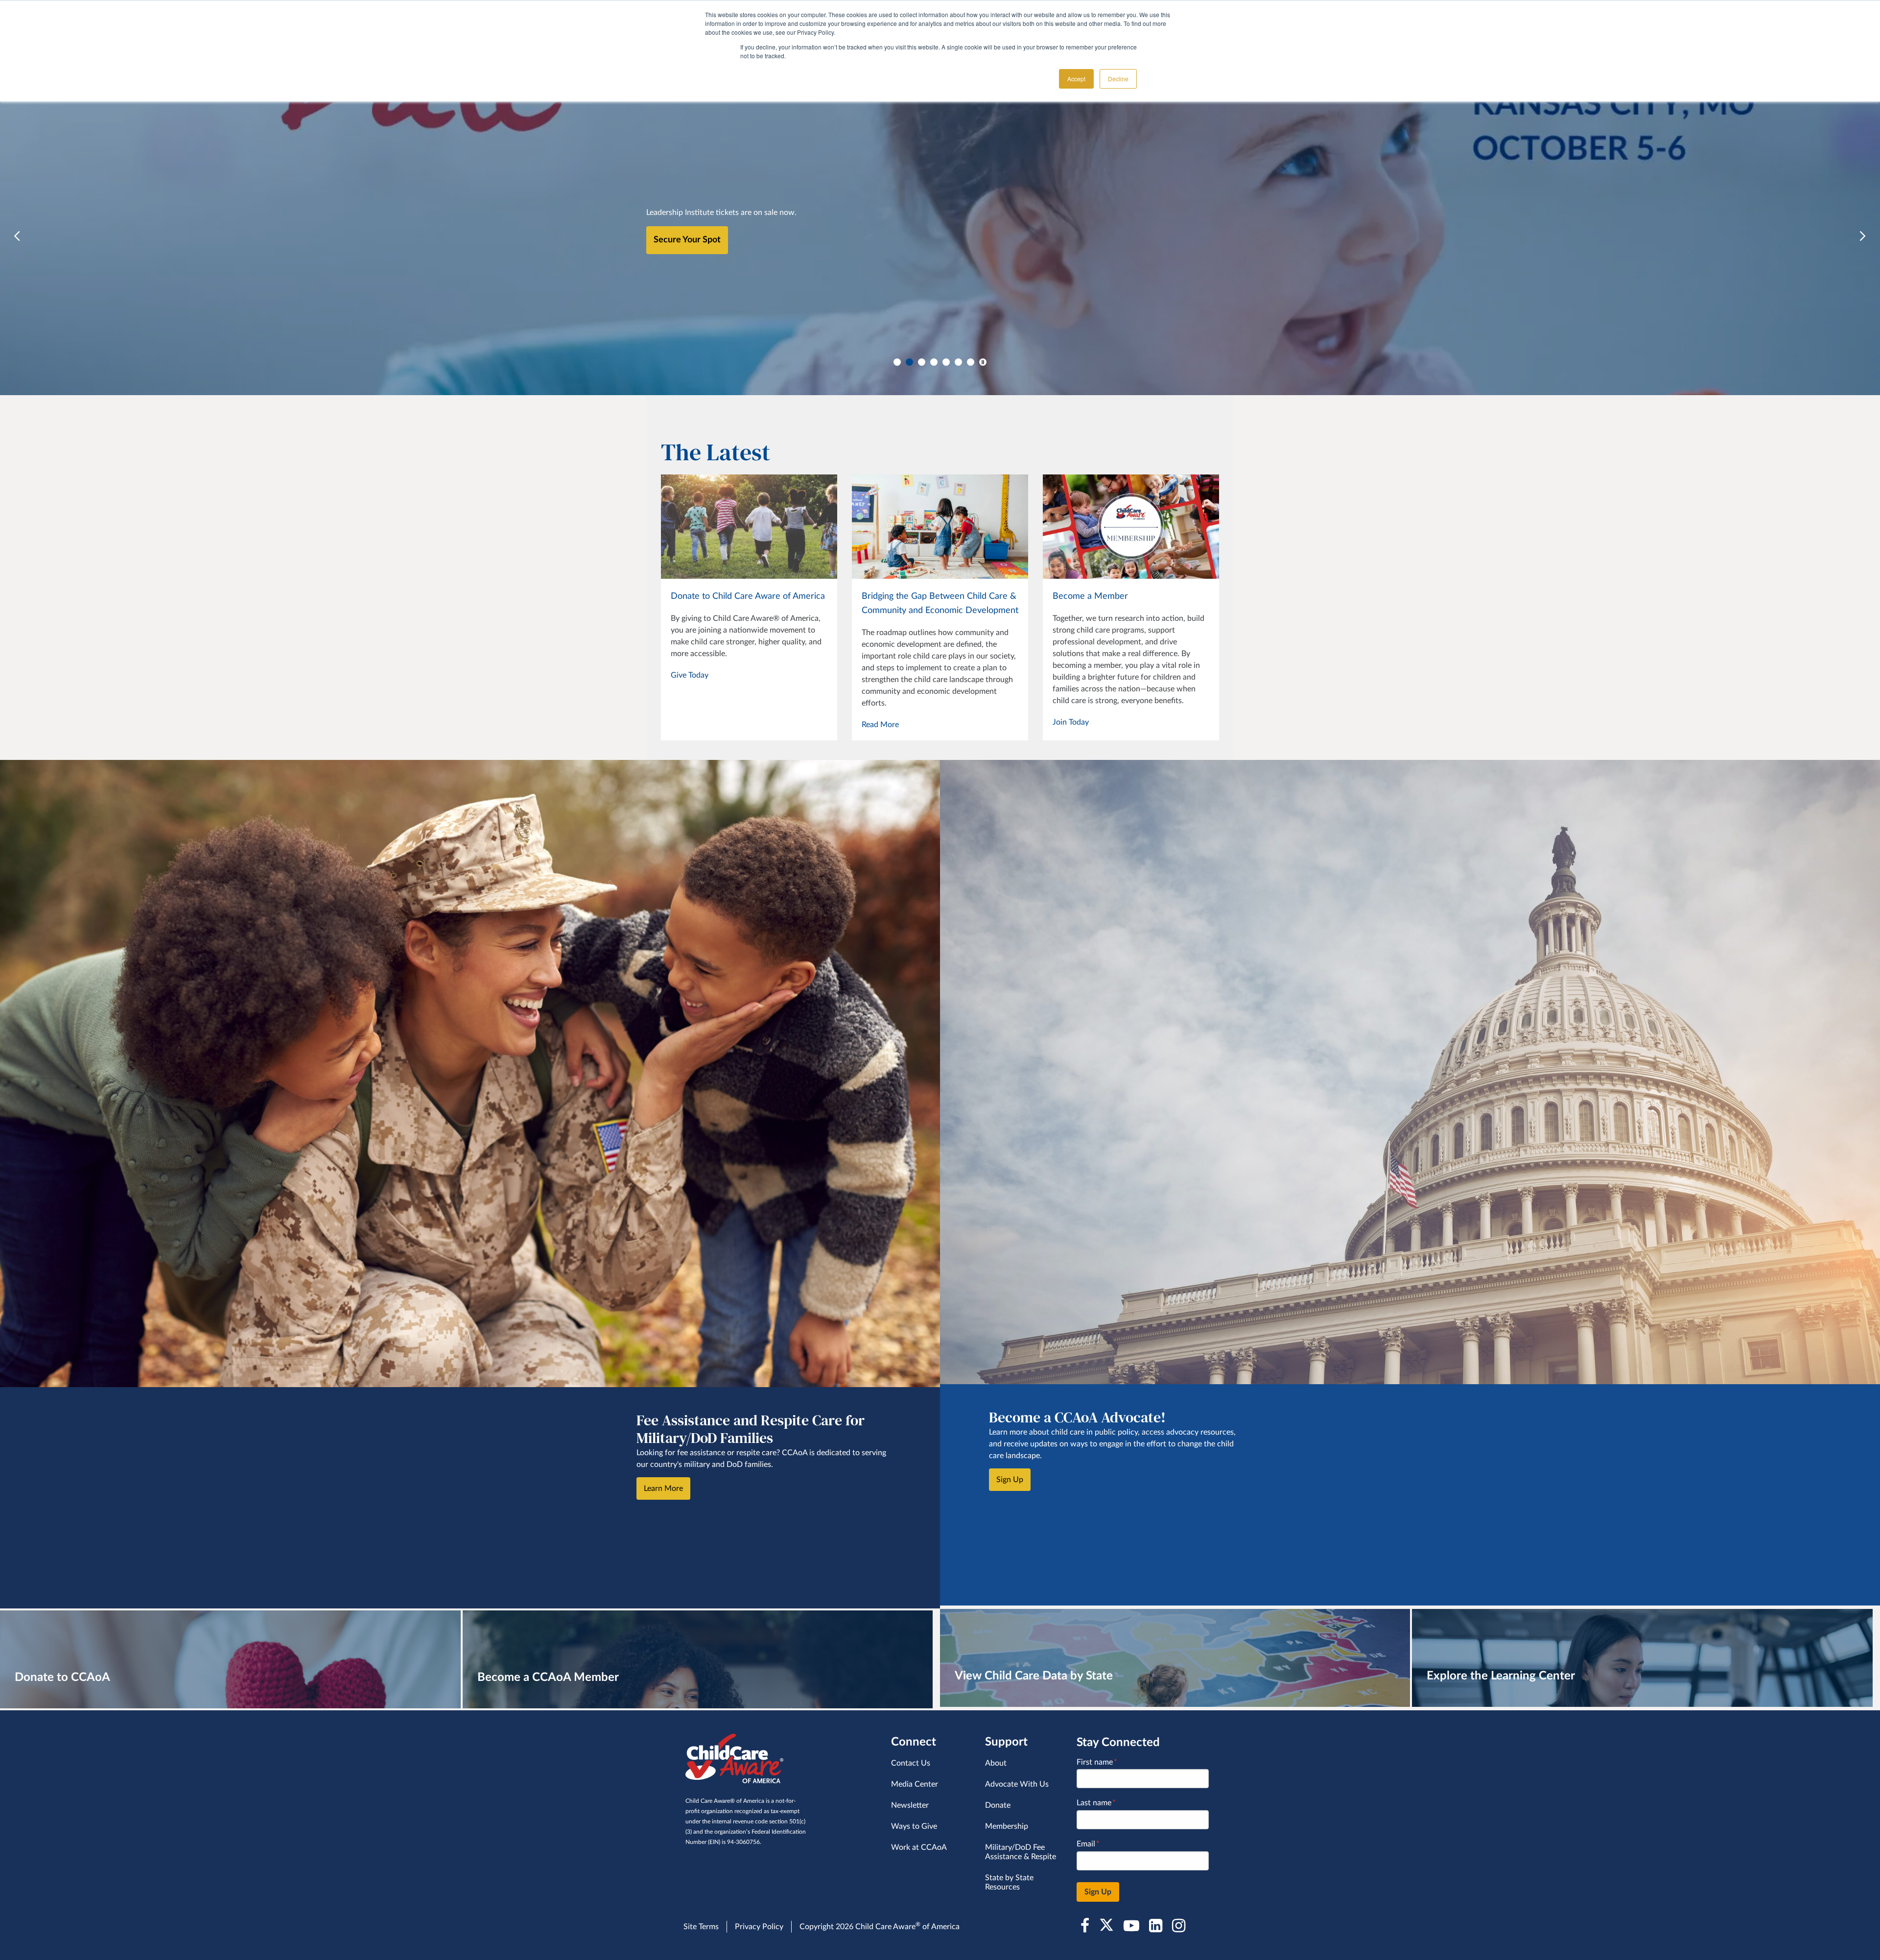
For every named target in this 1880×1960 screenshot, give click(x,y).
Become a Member (1090, 596)
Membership (1007, 1826)
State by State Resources (1009, 1882)
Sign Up (1010, 1480)
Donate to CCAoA (62, 1677)
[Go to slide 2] (909, 362)
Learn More (676, 249)
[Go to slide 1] (897, 362)
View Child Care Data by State (1034, 1676)
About (996, 1763)
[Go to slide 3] (922, 362)
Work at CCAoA (919, 1847)
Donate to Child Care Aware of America (748, 596)
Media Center (915, 1784)
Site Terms (701, 1927)
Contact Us (911, 1763)
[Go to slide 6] (958, 362)
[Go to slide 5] (946, 362)
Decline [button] (1118, 79)
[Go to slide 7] (971, 362)
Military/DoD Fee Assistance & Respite (1021, 1852)
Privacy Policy (759, 1927)
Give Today (690, 675)
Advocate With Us (1017, 1784)
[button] (17, 236)
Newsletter (910, 1805)
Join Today (1071, 722)
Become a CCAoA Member (548, 1677)
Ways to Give (914, 1826)
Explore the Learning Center (1501, 1676)
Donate (998, 1805)
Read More (880, 725)
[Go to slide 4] (934, 362)
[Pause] (983, 362)
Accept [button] (1076, 79)
